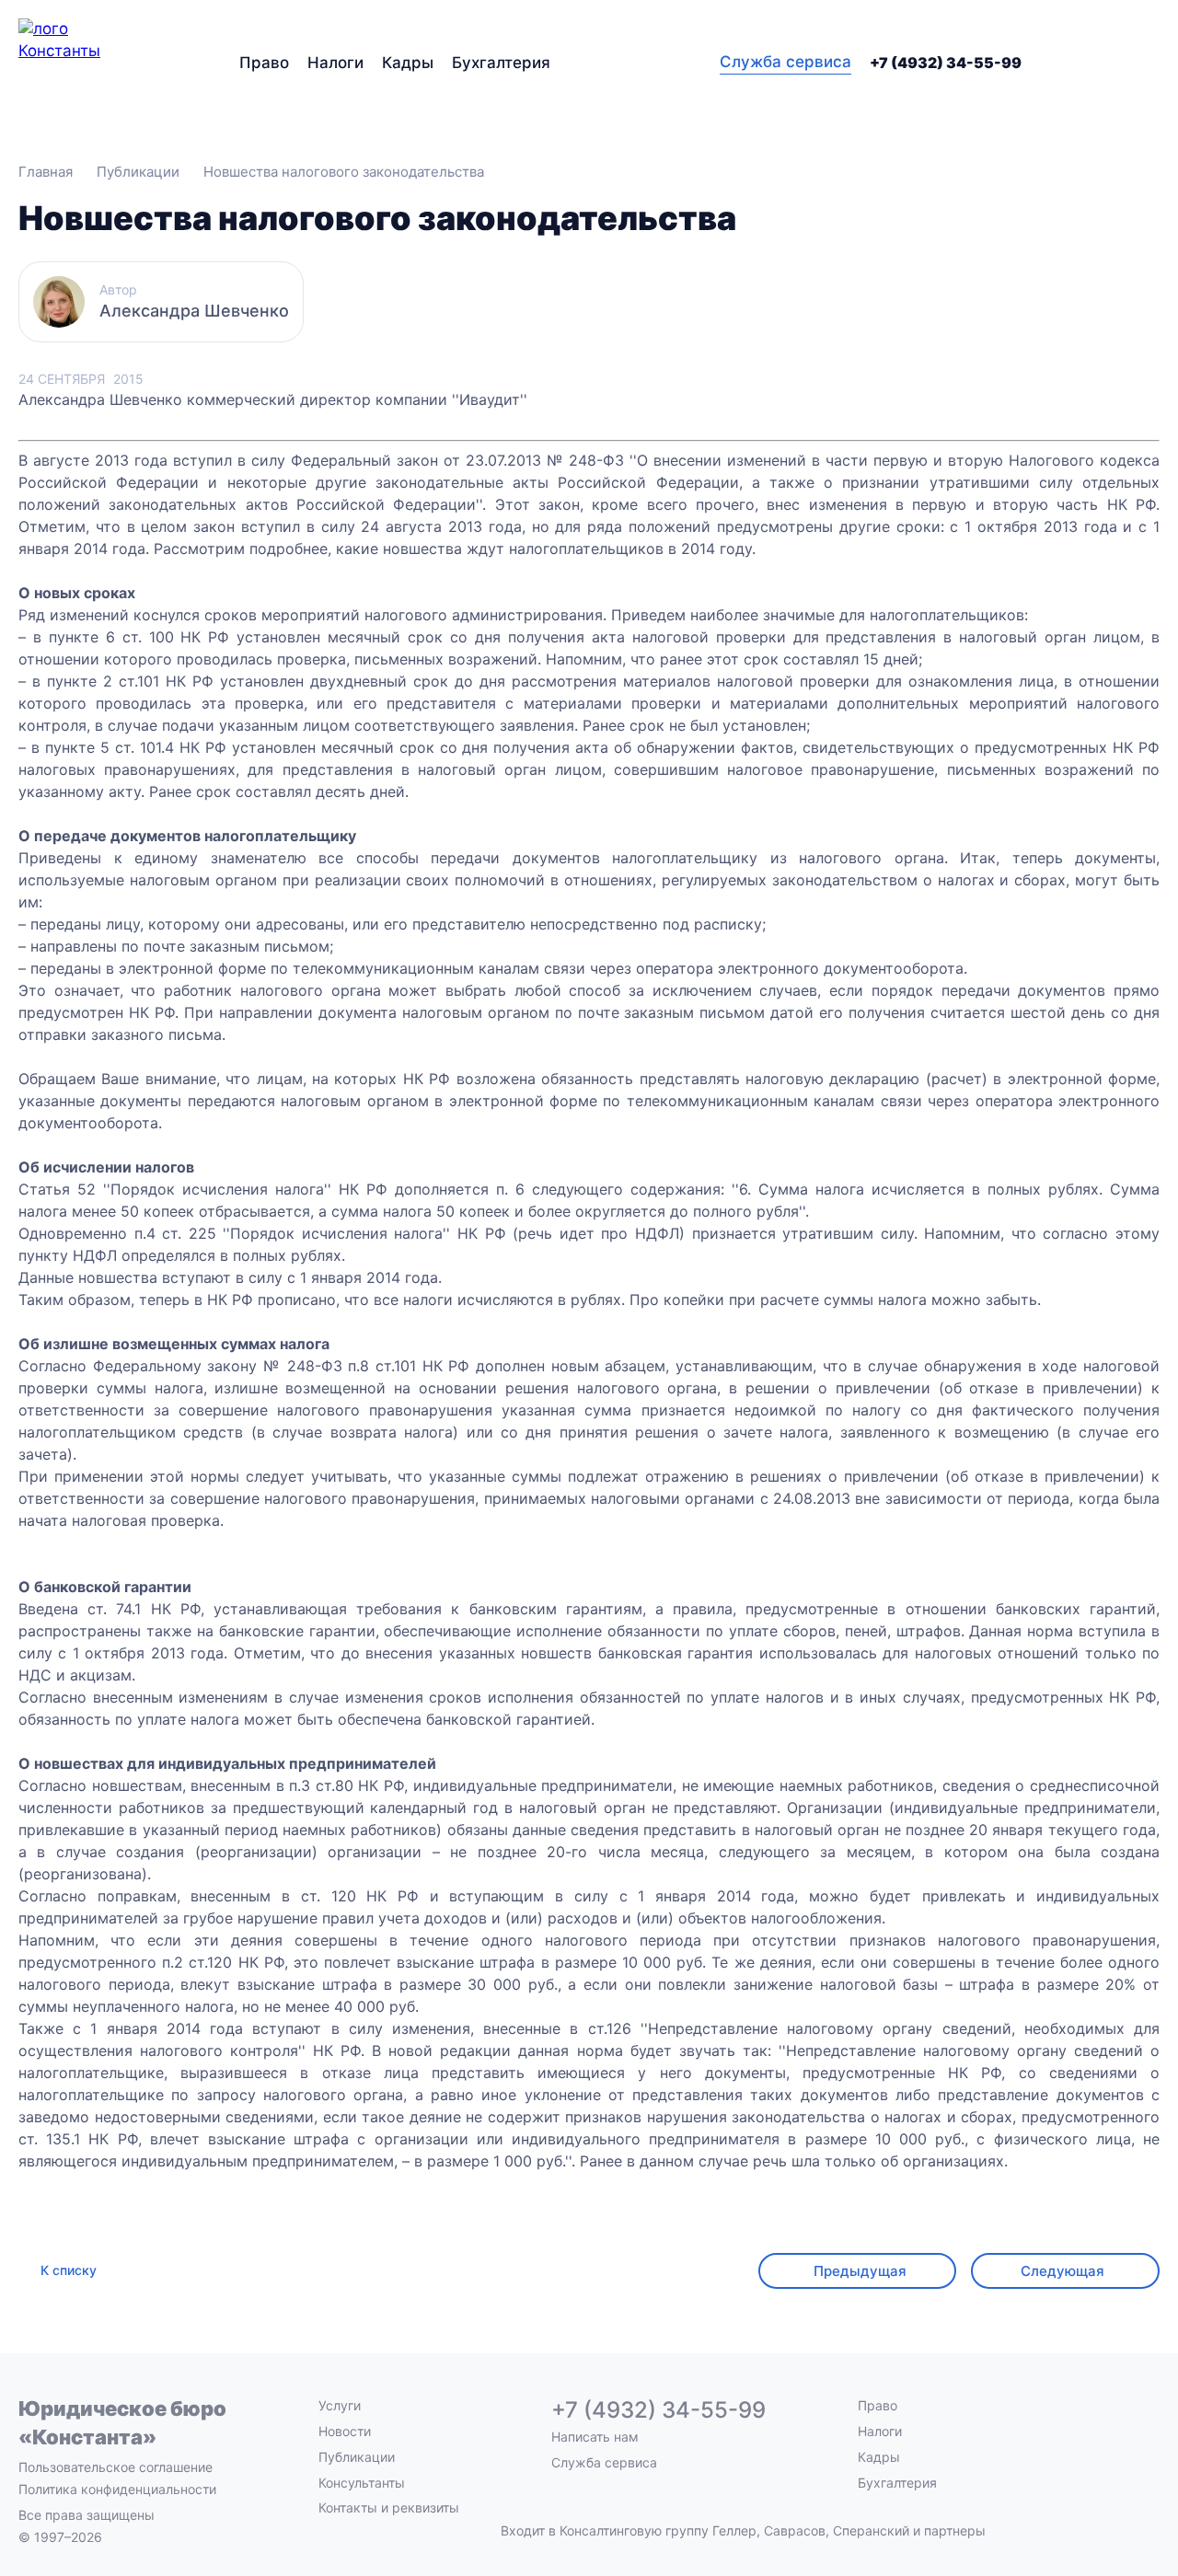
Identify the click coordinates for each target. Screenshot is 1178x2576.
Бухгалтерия (501, 63)
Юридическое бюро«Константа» (122, 2423)
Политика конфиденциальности (117, 2489)
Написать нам (595, 2437)
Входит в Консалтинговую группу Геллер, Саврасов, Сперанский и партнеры (743, 2531)
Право (264, 63)
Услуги (340, 2405)
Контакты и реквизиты (389, 2507)
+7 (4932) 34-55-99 (946, 63)
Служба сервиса (785, 62)
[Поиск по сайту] (1149, 63)
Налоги (335, 63)
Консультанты (362, 2483)
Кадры (408, 63)
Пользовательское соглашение (115, 2467)
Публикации (357, 2457)
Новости (345, 2431)
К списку (69, 2270)
